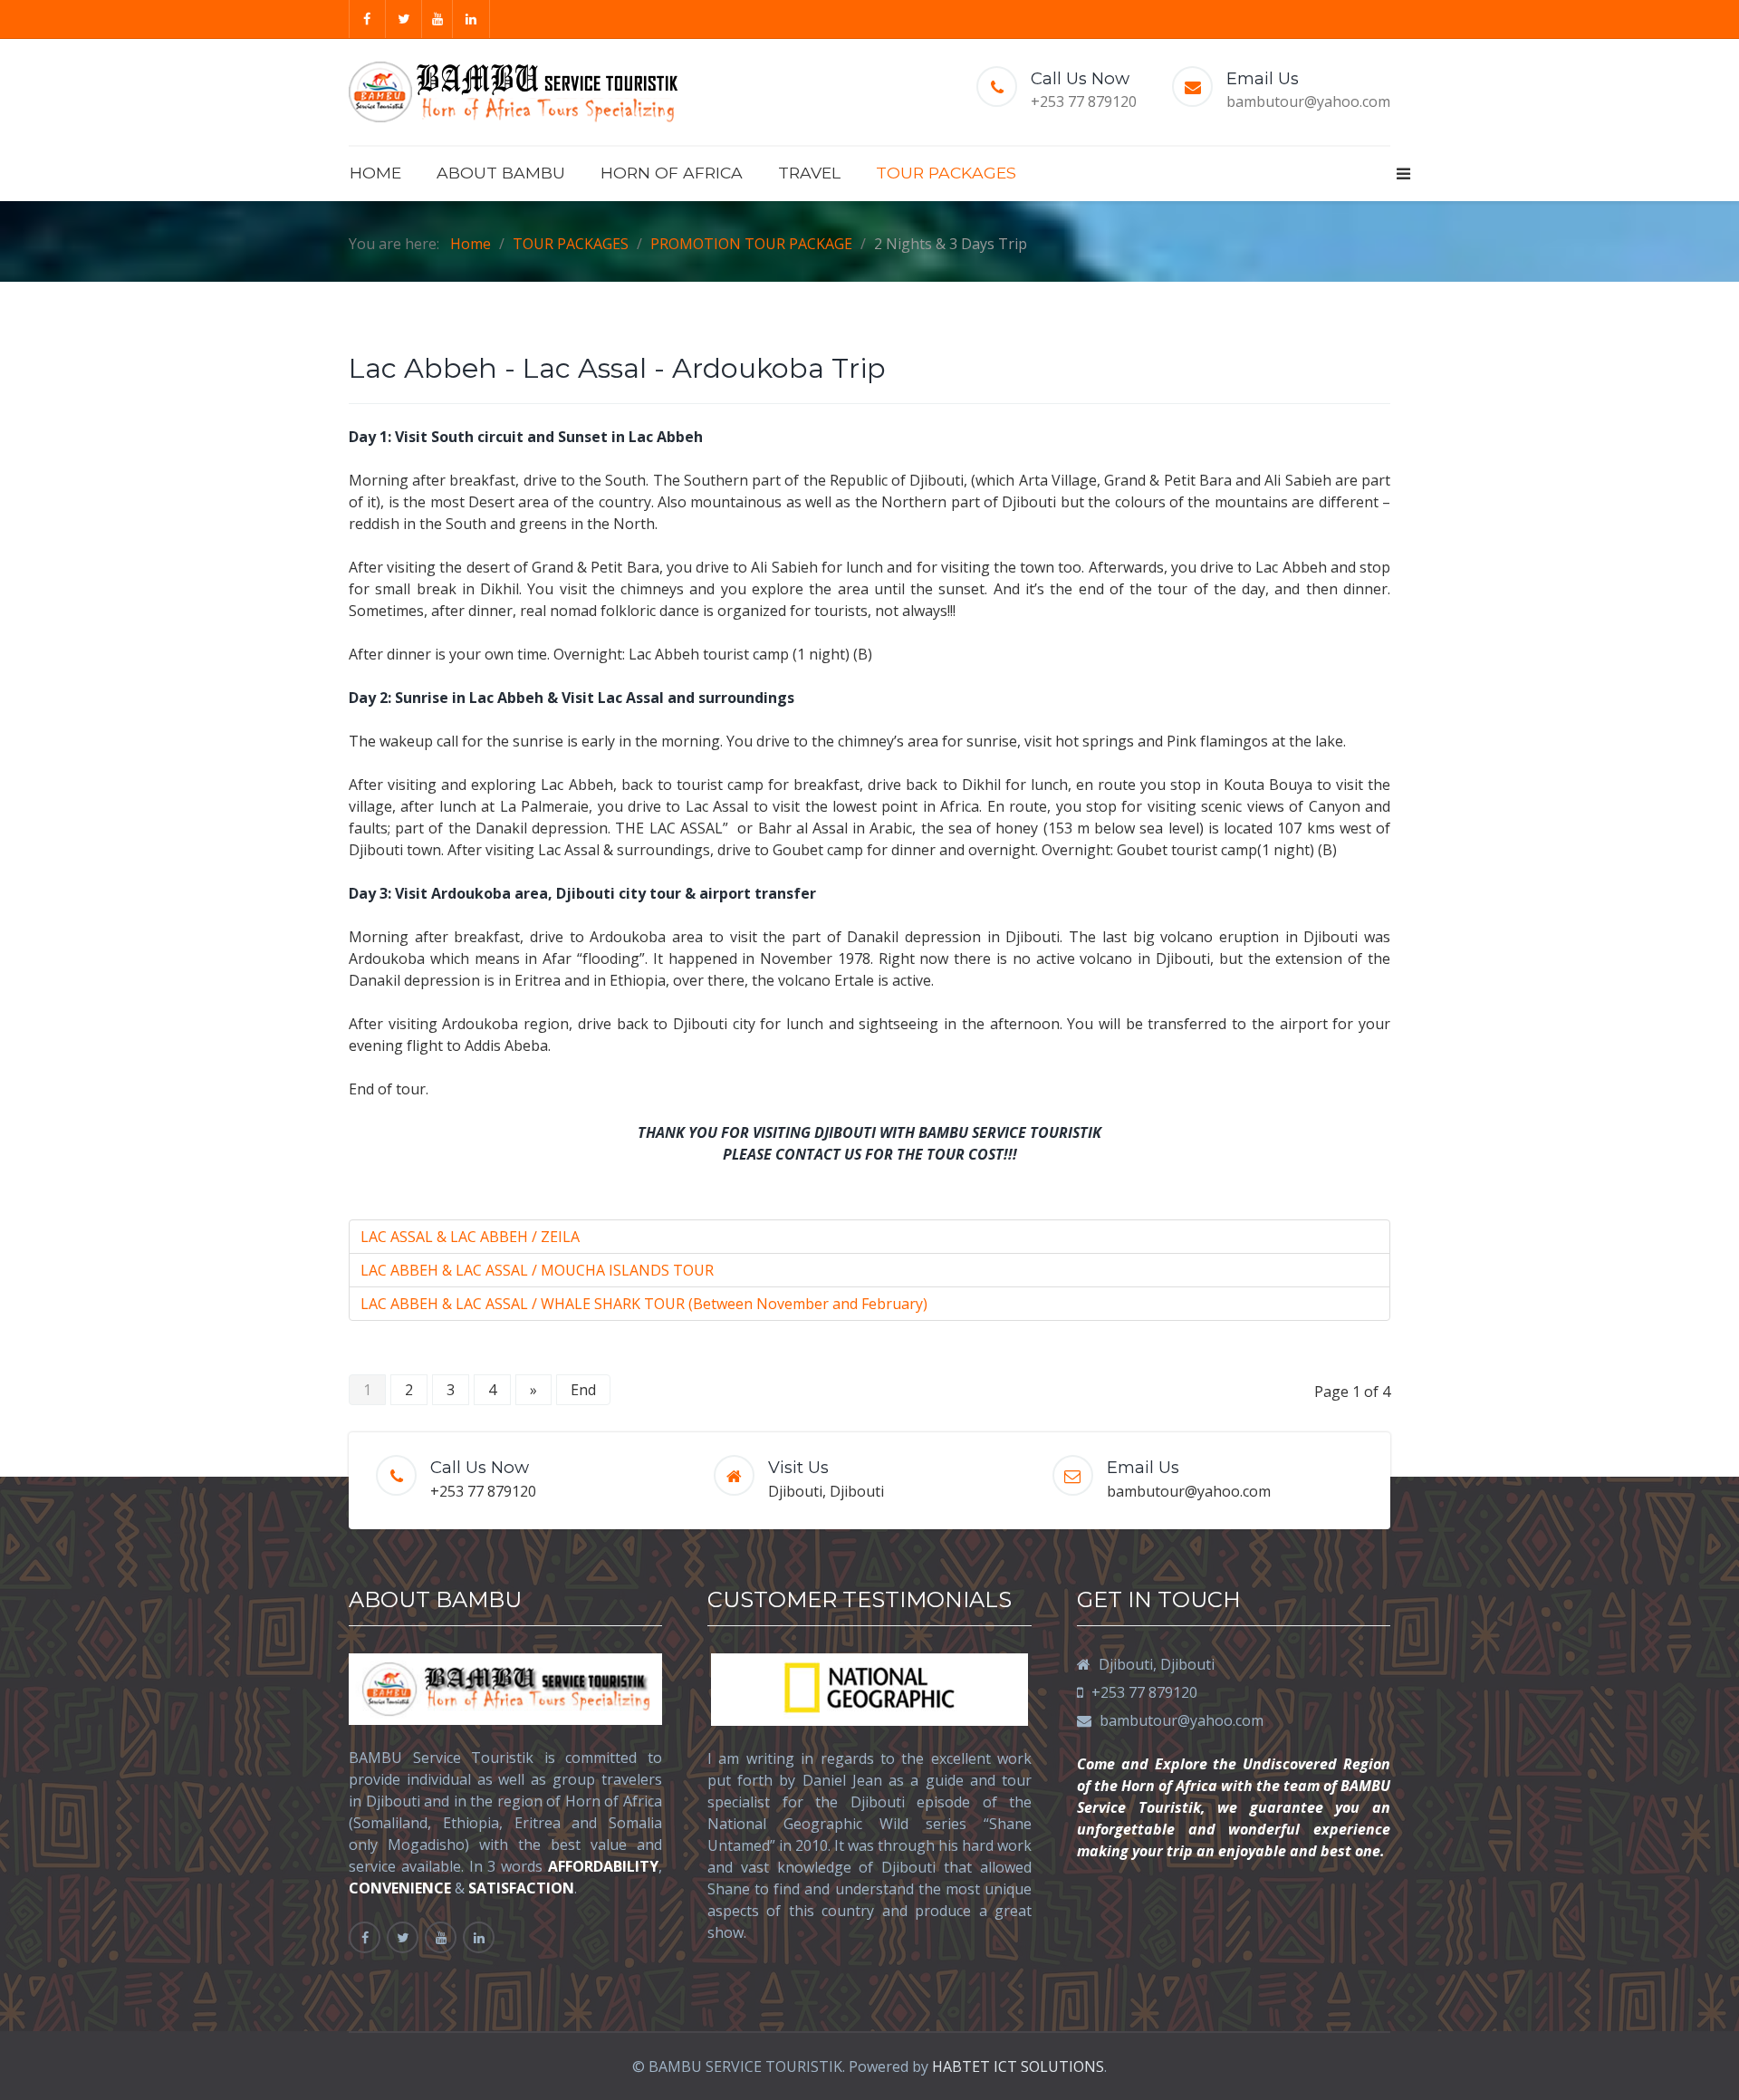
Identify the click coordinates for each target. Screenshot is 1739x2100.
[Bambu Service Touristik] (513, 92)
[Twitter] (405, 19)
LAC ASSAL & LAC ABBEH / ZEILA (470, 1237)
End (583, 1390)
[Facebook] (367, 19)
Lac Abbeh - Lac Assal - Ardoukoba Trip (617, 368)
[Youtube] (438, 19)
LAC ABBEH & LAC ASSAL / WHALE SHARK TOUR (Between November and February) (644, 1304)
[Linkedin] (472, 19)
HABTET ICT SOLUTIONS (1018, 2066)
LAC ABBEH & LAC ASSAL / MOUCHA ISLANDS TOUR (537, 1270)
